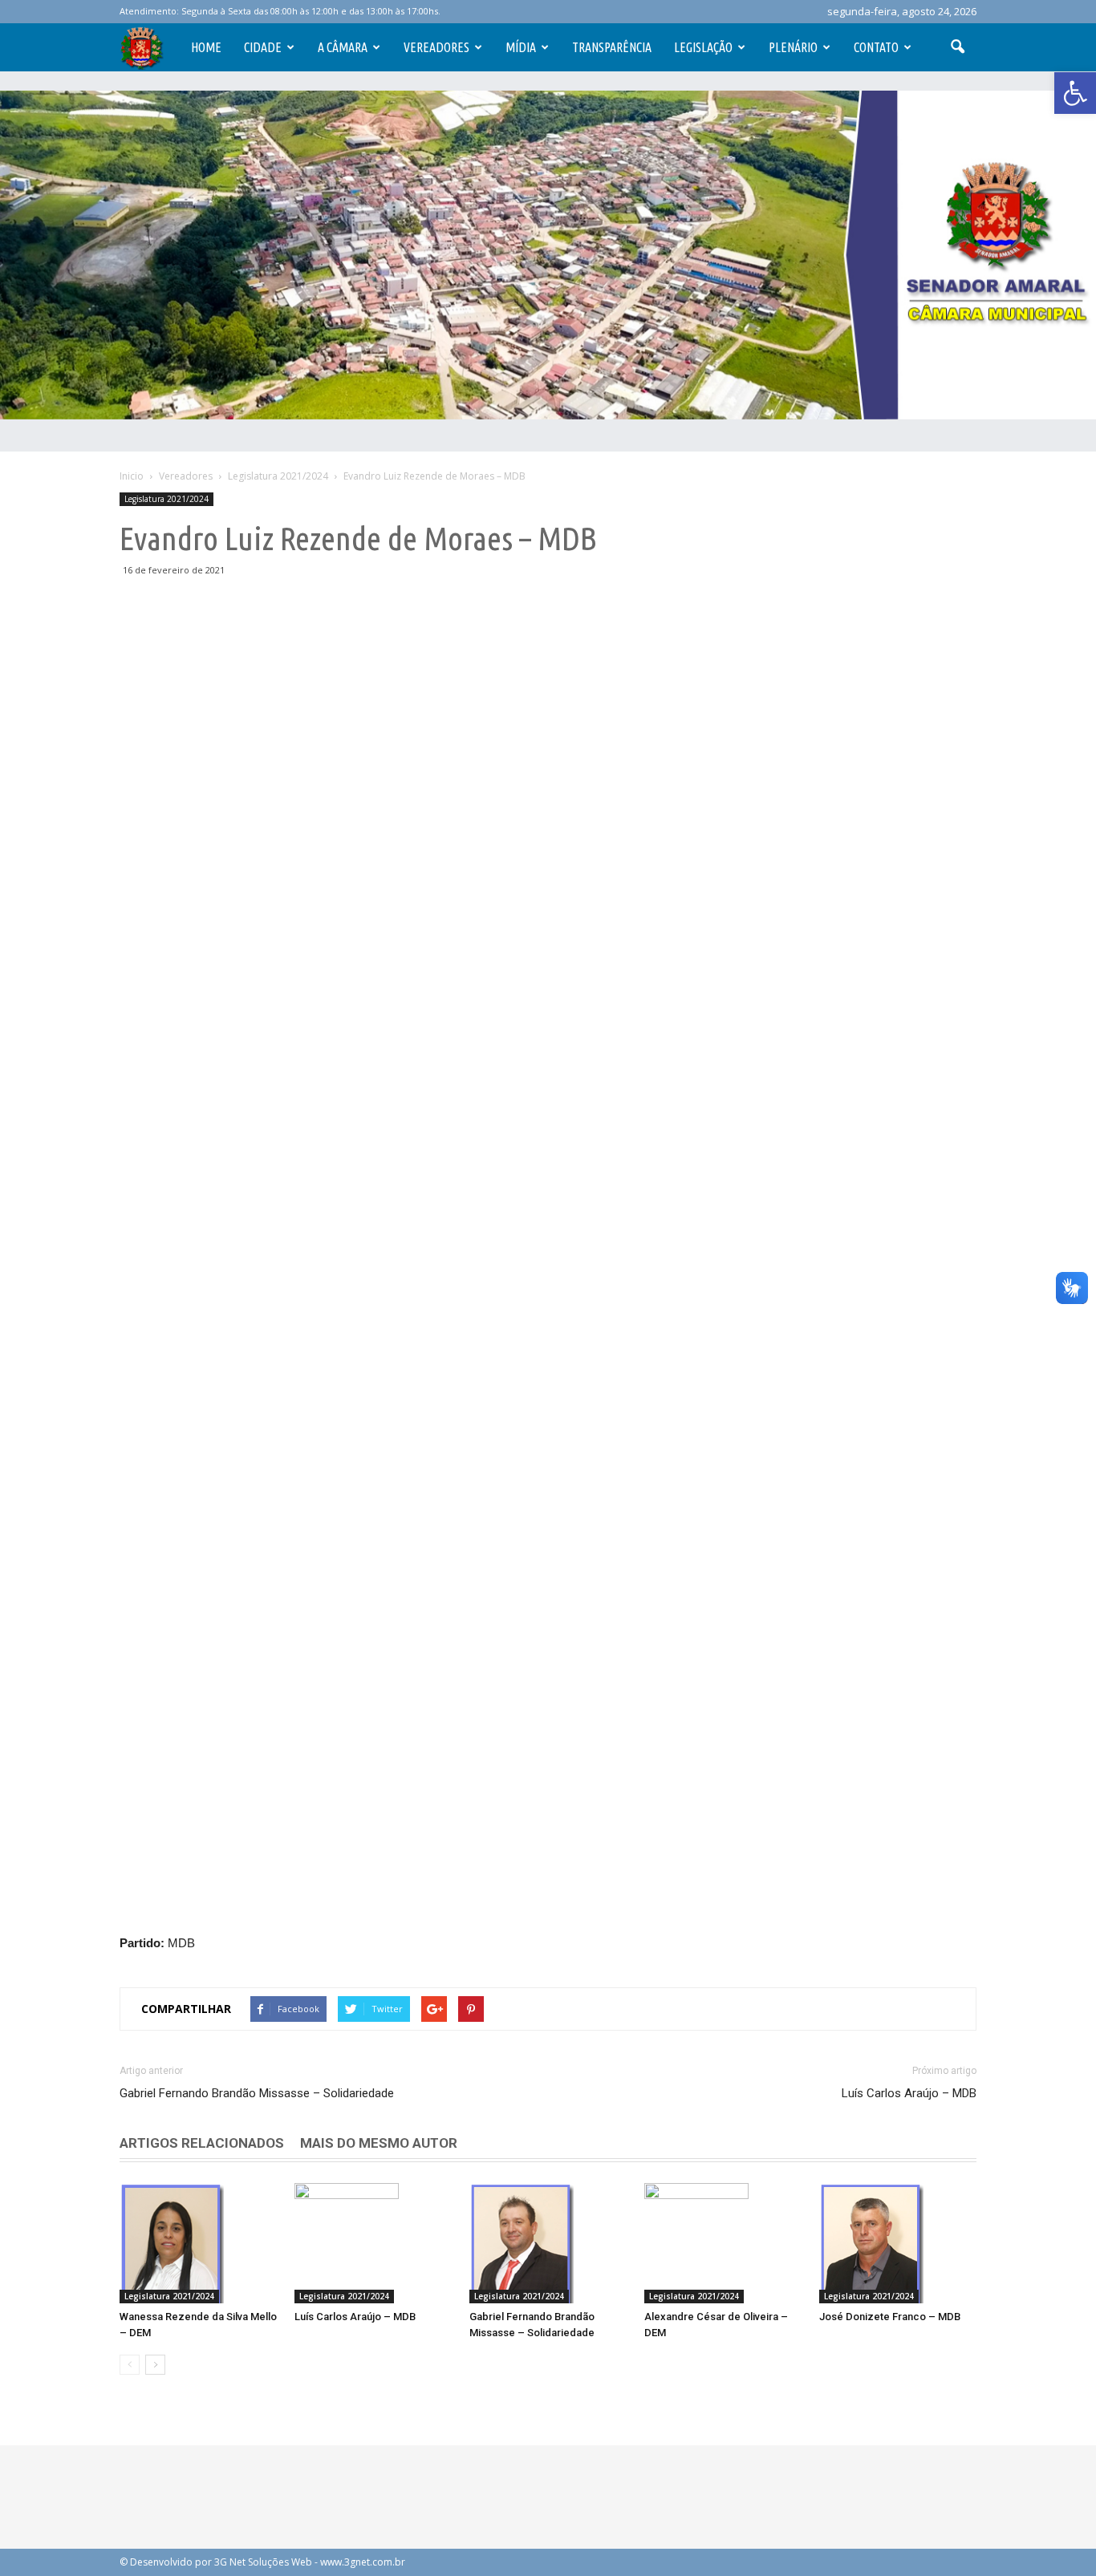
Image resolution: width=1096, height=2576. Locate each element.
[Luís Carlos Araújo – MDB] (373, 2243)
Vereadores (436, 47)
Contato (876, 47)
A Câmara (343, 47)
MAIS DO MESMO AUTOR (379, 2143)
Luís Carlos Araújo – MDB (909, 2093)
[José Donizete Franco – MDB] (898, 2243)
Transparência (612, 47)
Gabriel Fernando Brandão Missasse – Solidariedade (257, 2093)
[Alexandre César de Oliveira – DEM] (723, 2243)
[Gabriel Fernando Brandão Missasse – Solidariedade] (548, 2243)
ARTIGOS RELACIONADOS (202, 2143)
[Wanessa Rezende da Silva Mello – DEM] (198, 2243)
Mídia (521, 47)
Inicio (132, 476)
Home (206, 47)
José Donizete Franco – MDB (890, 2317)
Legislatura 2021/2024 (166, 499)
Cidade (263, 47)
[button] (1075, 93)
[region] (548, 255)
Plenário (793, 47)
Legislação (703, 47)
